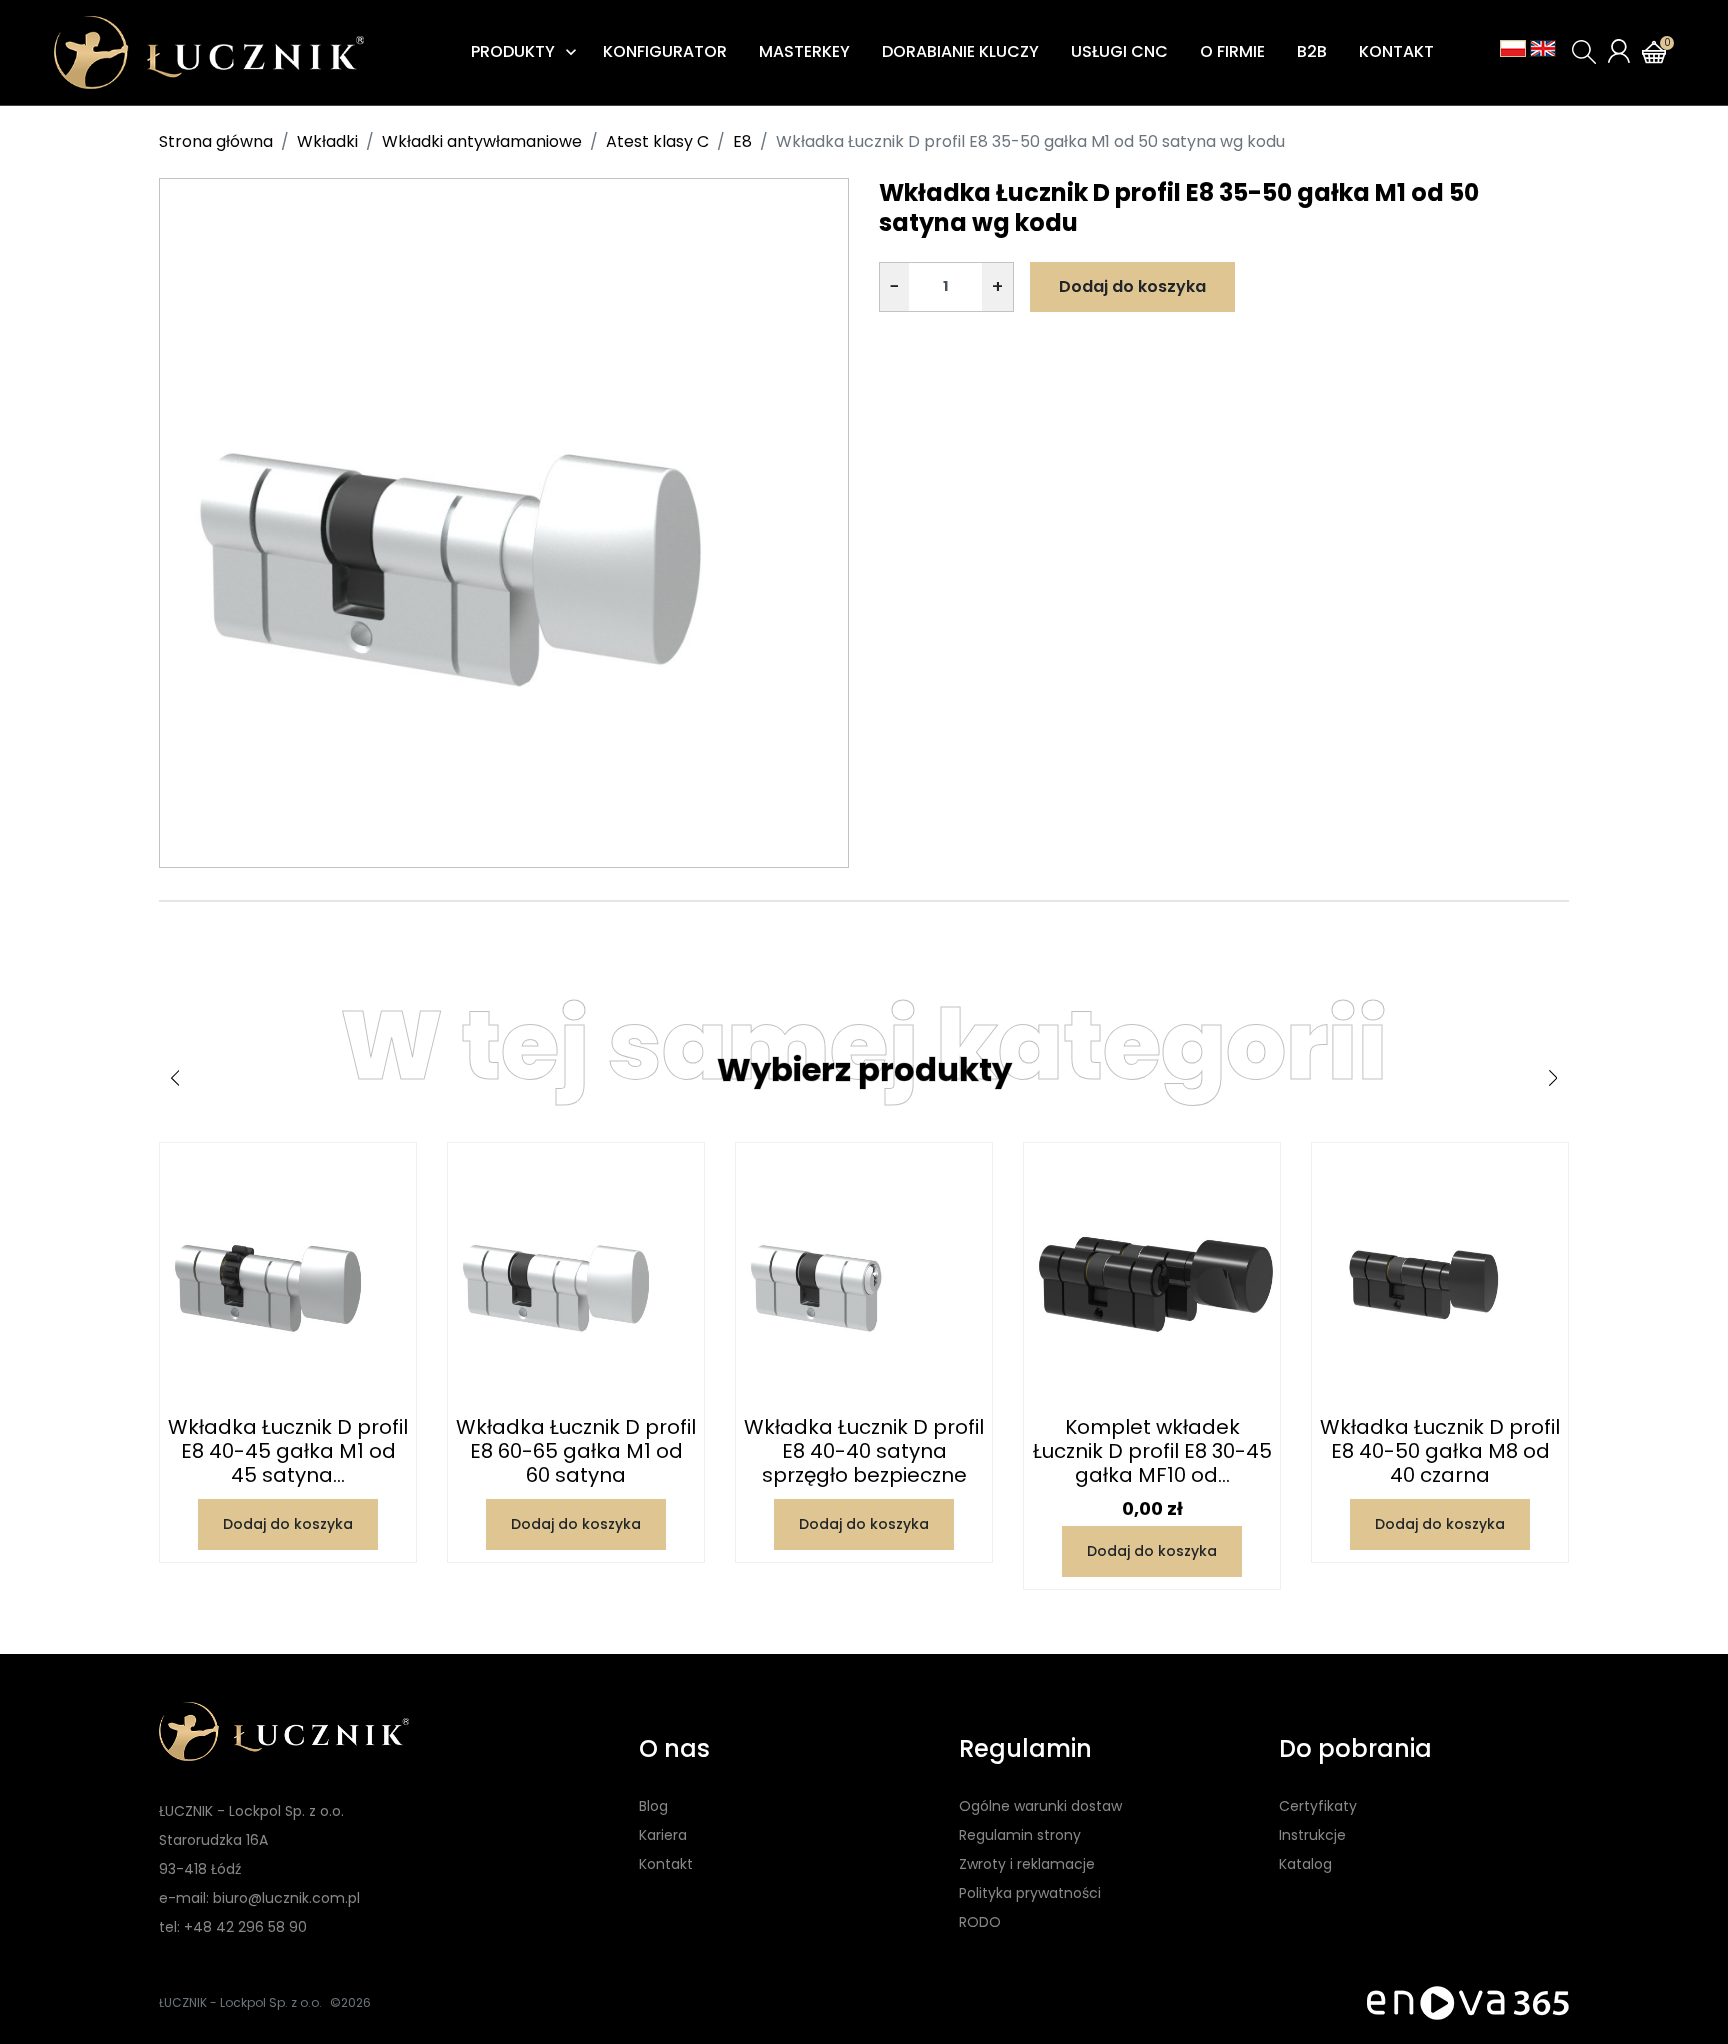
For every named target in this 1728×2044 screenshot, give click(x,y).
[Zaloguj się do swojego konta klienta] (1619, 51)
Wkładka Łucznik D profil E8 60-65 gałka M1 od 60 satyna (576, 1451)
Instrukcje (1312, 1835)
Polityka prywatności (1030, 1893)
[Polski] (1513, 48)
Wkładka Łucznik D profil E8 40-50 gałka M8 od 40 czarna (1440, 1451)
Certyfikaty (1318, 1806)
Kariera (663, 1835)
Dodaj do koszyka (1132, 286)
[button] (1584, 52)
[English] (1543, 48)
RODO (980, 1922)
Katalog (1305, 1864)
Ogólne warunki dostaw (1040, 1806)
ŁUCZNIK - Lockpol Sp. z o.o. (240, 2002)
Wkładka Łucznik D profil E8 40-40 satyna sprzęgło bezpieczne (864, 1451)
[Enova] (1468, 2001)
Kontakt (666, 1864)
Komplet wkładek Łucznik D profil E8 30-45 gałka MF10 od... (1152, 1451)
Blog (653, 1806)
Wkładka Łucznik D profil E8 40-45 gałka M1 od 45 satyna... (288, 1451)
